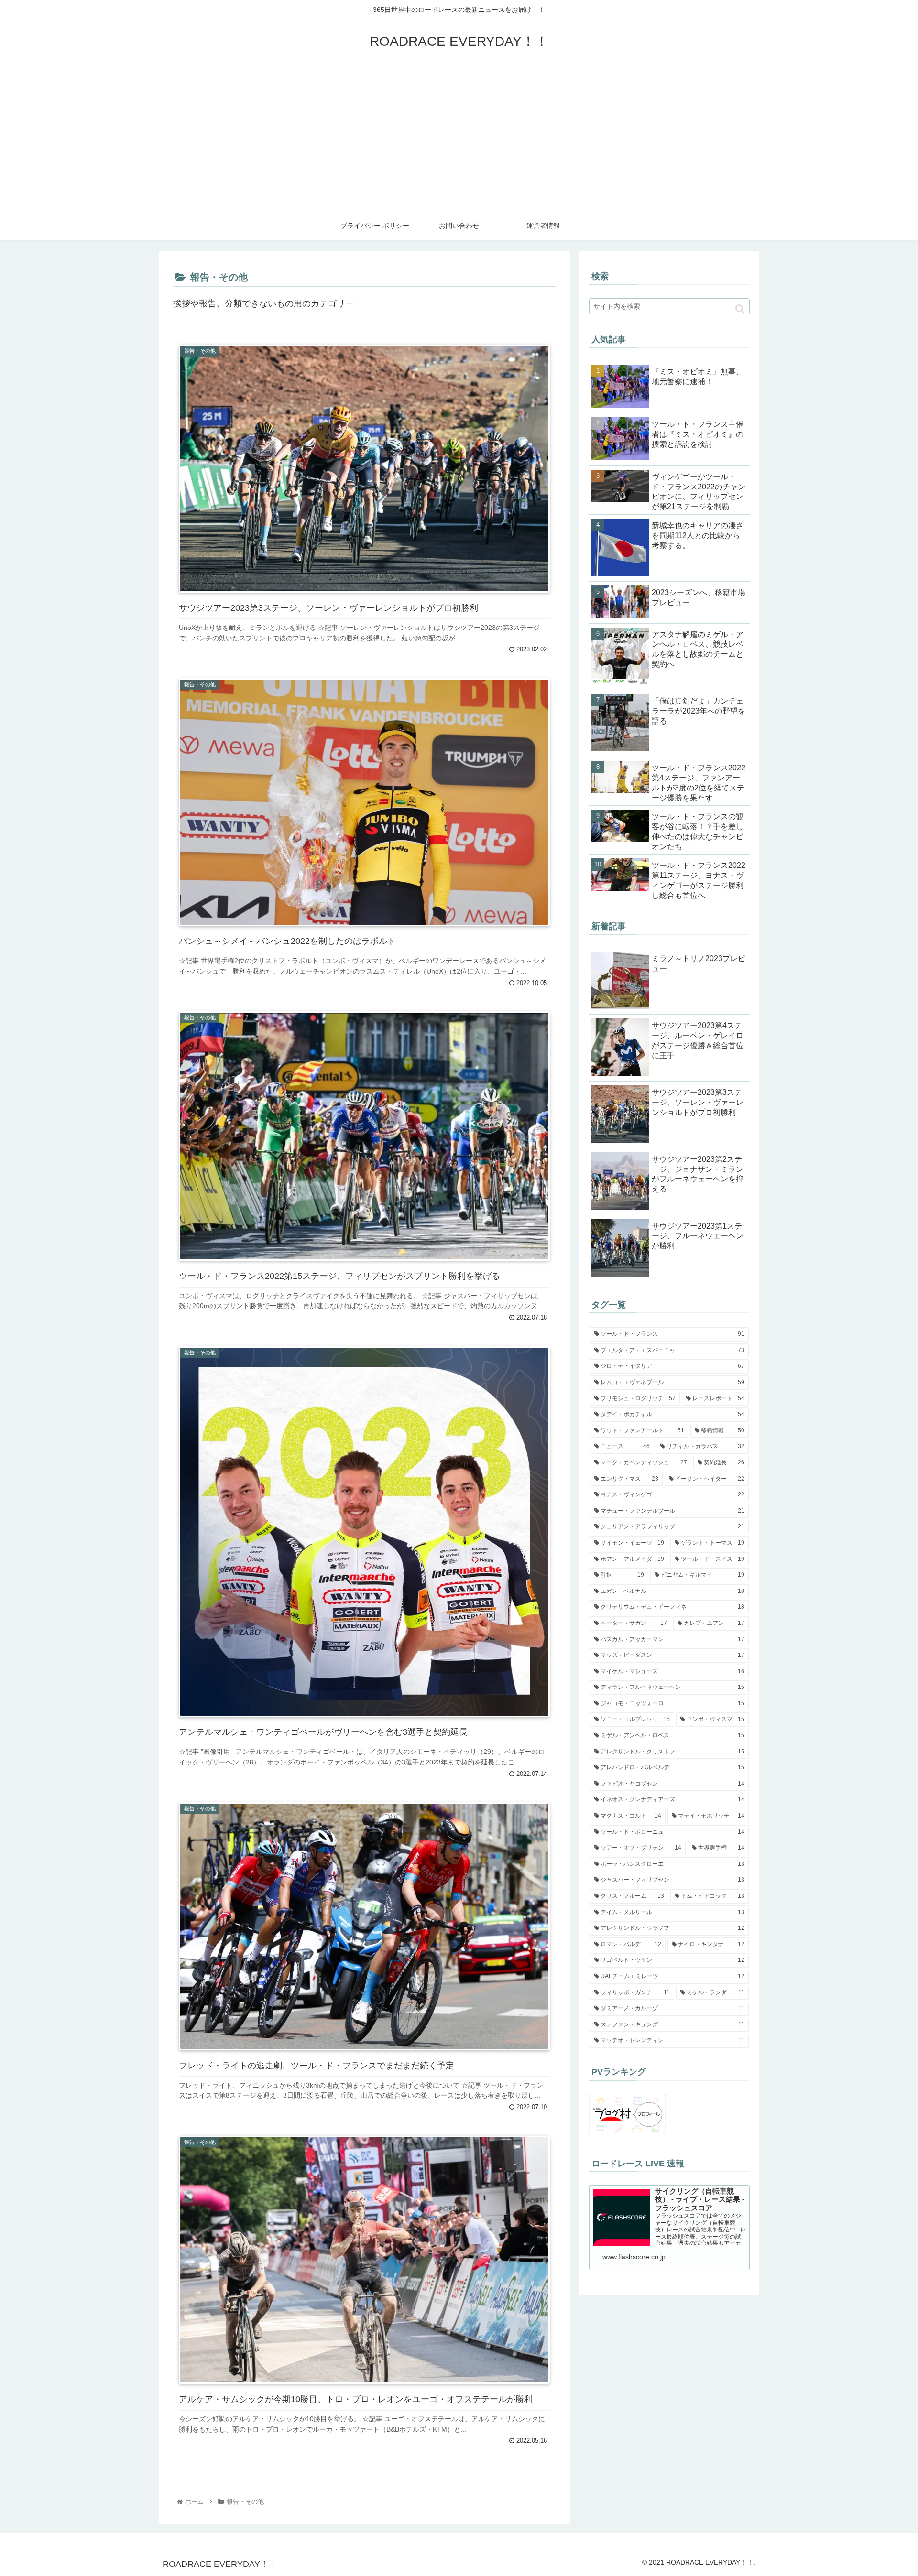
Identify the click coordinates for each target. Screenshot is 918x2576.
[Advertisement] (459, 140)
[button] (740, 309)
